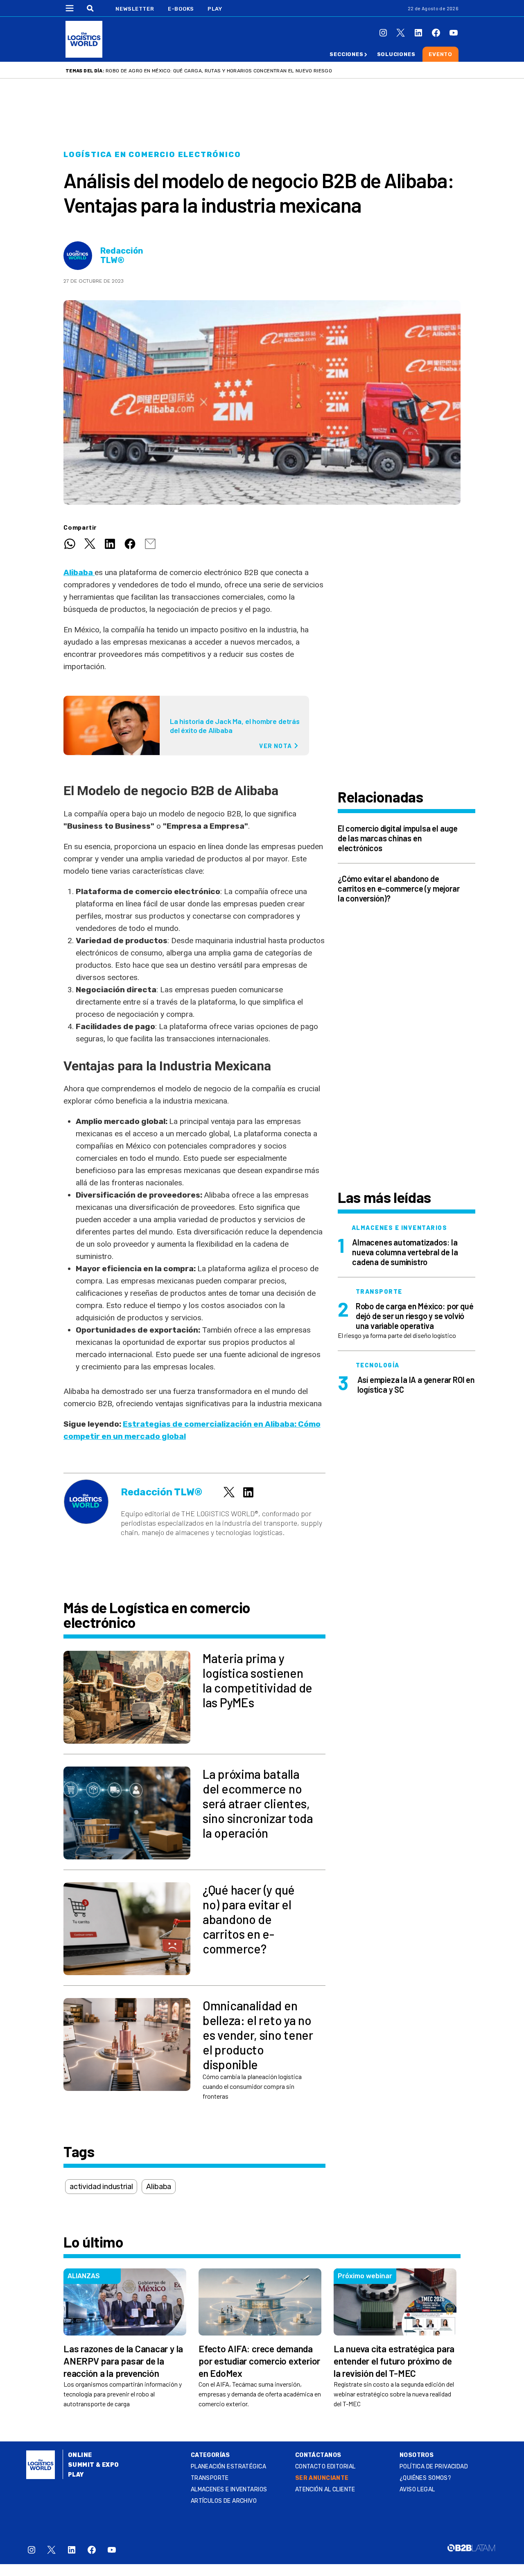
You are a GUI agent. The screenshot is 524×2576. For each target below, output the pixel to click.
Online (80, 2455)
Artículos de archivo (224, 2501)
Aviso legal (417, 2489)
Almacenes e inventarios (229, 2489)
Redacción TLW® (122, 256)
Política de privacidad (434, 2467)
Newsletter (135, 9)
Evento (440, 54)
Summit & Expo (93, 2465)
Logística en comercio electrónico (152, 155)
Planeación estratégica (228, 2467)
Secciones (346, 54)
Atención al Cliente (325, 2489)
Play (215, 9)
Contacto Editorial (325, 2467)
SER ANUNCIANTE (322, 2478)
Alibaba (79, 572)
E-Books (181, 9)
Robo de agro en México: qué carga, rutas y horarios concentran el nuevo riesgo (219, 71)
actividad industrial (101, 2187)
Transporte (210, 2478)
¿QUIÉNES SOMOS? (425, 2478)
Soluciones (396, 54)
